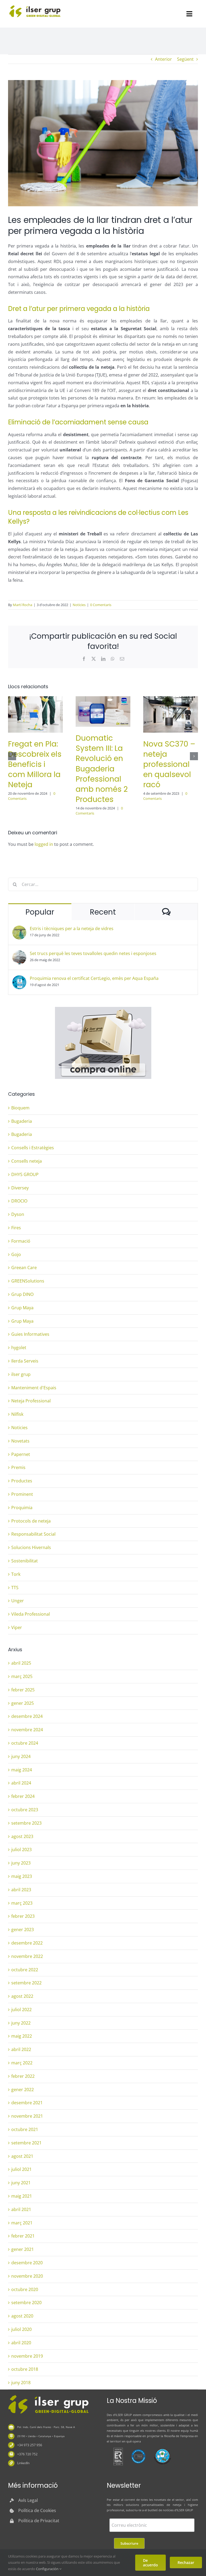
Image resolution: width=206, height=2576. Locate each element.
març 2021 (22, 2223)
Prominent (22, 1494)
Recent (103, 912)
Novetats (20, 1441)
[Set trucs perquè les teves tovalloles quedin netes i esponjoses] (19, 954)
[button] (12, 756)
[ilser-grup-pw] (48, 2396)
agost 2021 (22, 2156)
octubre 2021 (25, 2129)
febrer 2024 (23, 1796)
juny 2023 (21, 1863)
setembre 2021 (26, 2143)
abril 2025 (21, 1663)
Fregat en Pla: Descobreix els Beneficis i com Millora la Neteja (35, 764)
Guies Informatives (30, 1334)
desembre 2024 (27, 1716)
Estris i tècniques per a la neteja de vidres (72, 929)
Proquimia (22, 1508)
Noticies (79, 605)
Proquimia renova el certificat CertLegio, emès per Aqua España (94, 978)
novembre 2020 (27, 2276)
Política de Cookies (37, 2510)
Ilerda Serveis (25, 1361)
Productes (22, 1481)
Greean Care (24, 1268)
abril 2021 (21, 2209)
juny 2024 (21, 1756)
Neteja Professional (31, 1401)
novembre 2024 (27, 1730)
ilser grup (21, 1374)
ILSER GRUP (124, 2415)
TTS (15, 1588)
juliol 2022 (21, 2010)
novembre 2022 (27, 1956)
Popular (40, 912)
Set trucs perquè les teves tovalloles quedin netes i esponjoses (93, 953)
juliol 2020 (21, 2329)
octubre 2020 (25, 2289)
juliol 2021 (21, 2169)
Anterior (163, 59)
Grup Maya (22, 1308)
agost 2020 (22, 2316)
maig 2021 (22, 2196)
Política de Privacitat (39, 2521)
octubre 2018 (25, 2369)
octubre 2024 (25, 1743)
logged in (44, 844)
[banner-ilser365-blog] (103, 1009)
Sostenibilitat (25, 1561)
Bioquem (20, 1108)
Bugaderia (22, 1121)
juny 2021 (21, 2183)
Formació (21, 1241)
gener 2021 (23, 2249)
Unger (18, 1601)
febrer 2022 (23, 2076)
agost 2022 (22, 1996)
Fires (16, 1228)
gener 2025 (23, 1703)
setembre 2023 (26, 1823)
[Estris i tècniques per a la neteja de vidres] (19, 929)
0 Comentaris (101, 605)
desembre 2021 (27, 2103)
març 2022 (22, 2063)
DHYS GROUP (25, 1174)
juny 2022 (21, 2023)
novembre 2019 (27, 2356)
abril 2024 (21, 1783)
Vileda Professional (31, 1614)
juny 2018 (21, 2383)
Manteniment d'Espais (34, 1388)
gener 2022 (23, 2090)
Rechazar (186, 2562)
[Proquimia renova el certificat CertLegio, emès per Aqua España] (19, 979)
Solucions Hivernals (31, 1547)
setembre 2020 (26, 2303)
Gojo (16, 1254)
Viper (17, 1627)
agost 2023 (22, 1836)
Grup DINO (22, 1294)
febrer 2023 (23, 1916)
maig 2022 (22, 2036)
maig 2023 (22, 1876)
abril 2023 (21, 1890)
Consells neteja (27, 1161)
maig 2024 (22, 1770)
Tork (16, 1574)
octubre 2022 (25, 1970)
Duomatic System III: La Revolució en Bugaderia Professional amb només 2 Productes (102, 769)
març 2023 (22, 1903)
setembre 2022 (26, 1983)
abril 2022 (21, 2049)
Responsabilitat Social (33, 1534)
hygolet (19, 1348)
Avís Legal (28, 2500)
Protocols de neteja (31, 1521)
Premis (18, 1467)
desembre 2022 (27, 1943)
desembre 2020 (27, 2263)
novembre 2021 (27, 2116)
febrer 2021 (23, 2236)
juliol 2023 (21, 1850)
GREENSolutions (28, 1281)
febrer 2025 (23, 1690)
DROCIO (19, 1201)
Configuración (48, 2569)
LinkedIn (23, 2463)
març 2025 (22, 1676)
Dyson (18, 1214)
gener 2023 (23, 1930)
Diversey (20, 1188)
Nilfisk (17, 1414)
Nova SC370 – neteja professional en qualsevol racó (169, 764)
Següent (185, 59)
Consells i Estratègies (33, 1148)
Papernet (21, 1454)
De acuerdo (150, 2563)
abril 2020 (21, 2343)
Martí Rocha (23, 605)
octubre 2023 (25, 1810)
